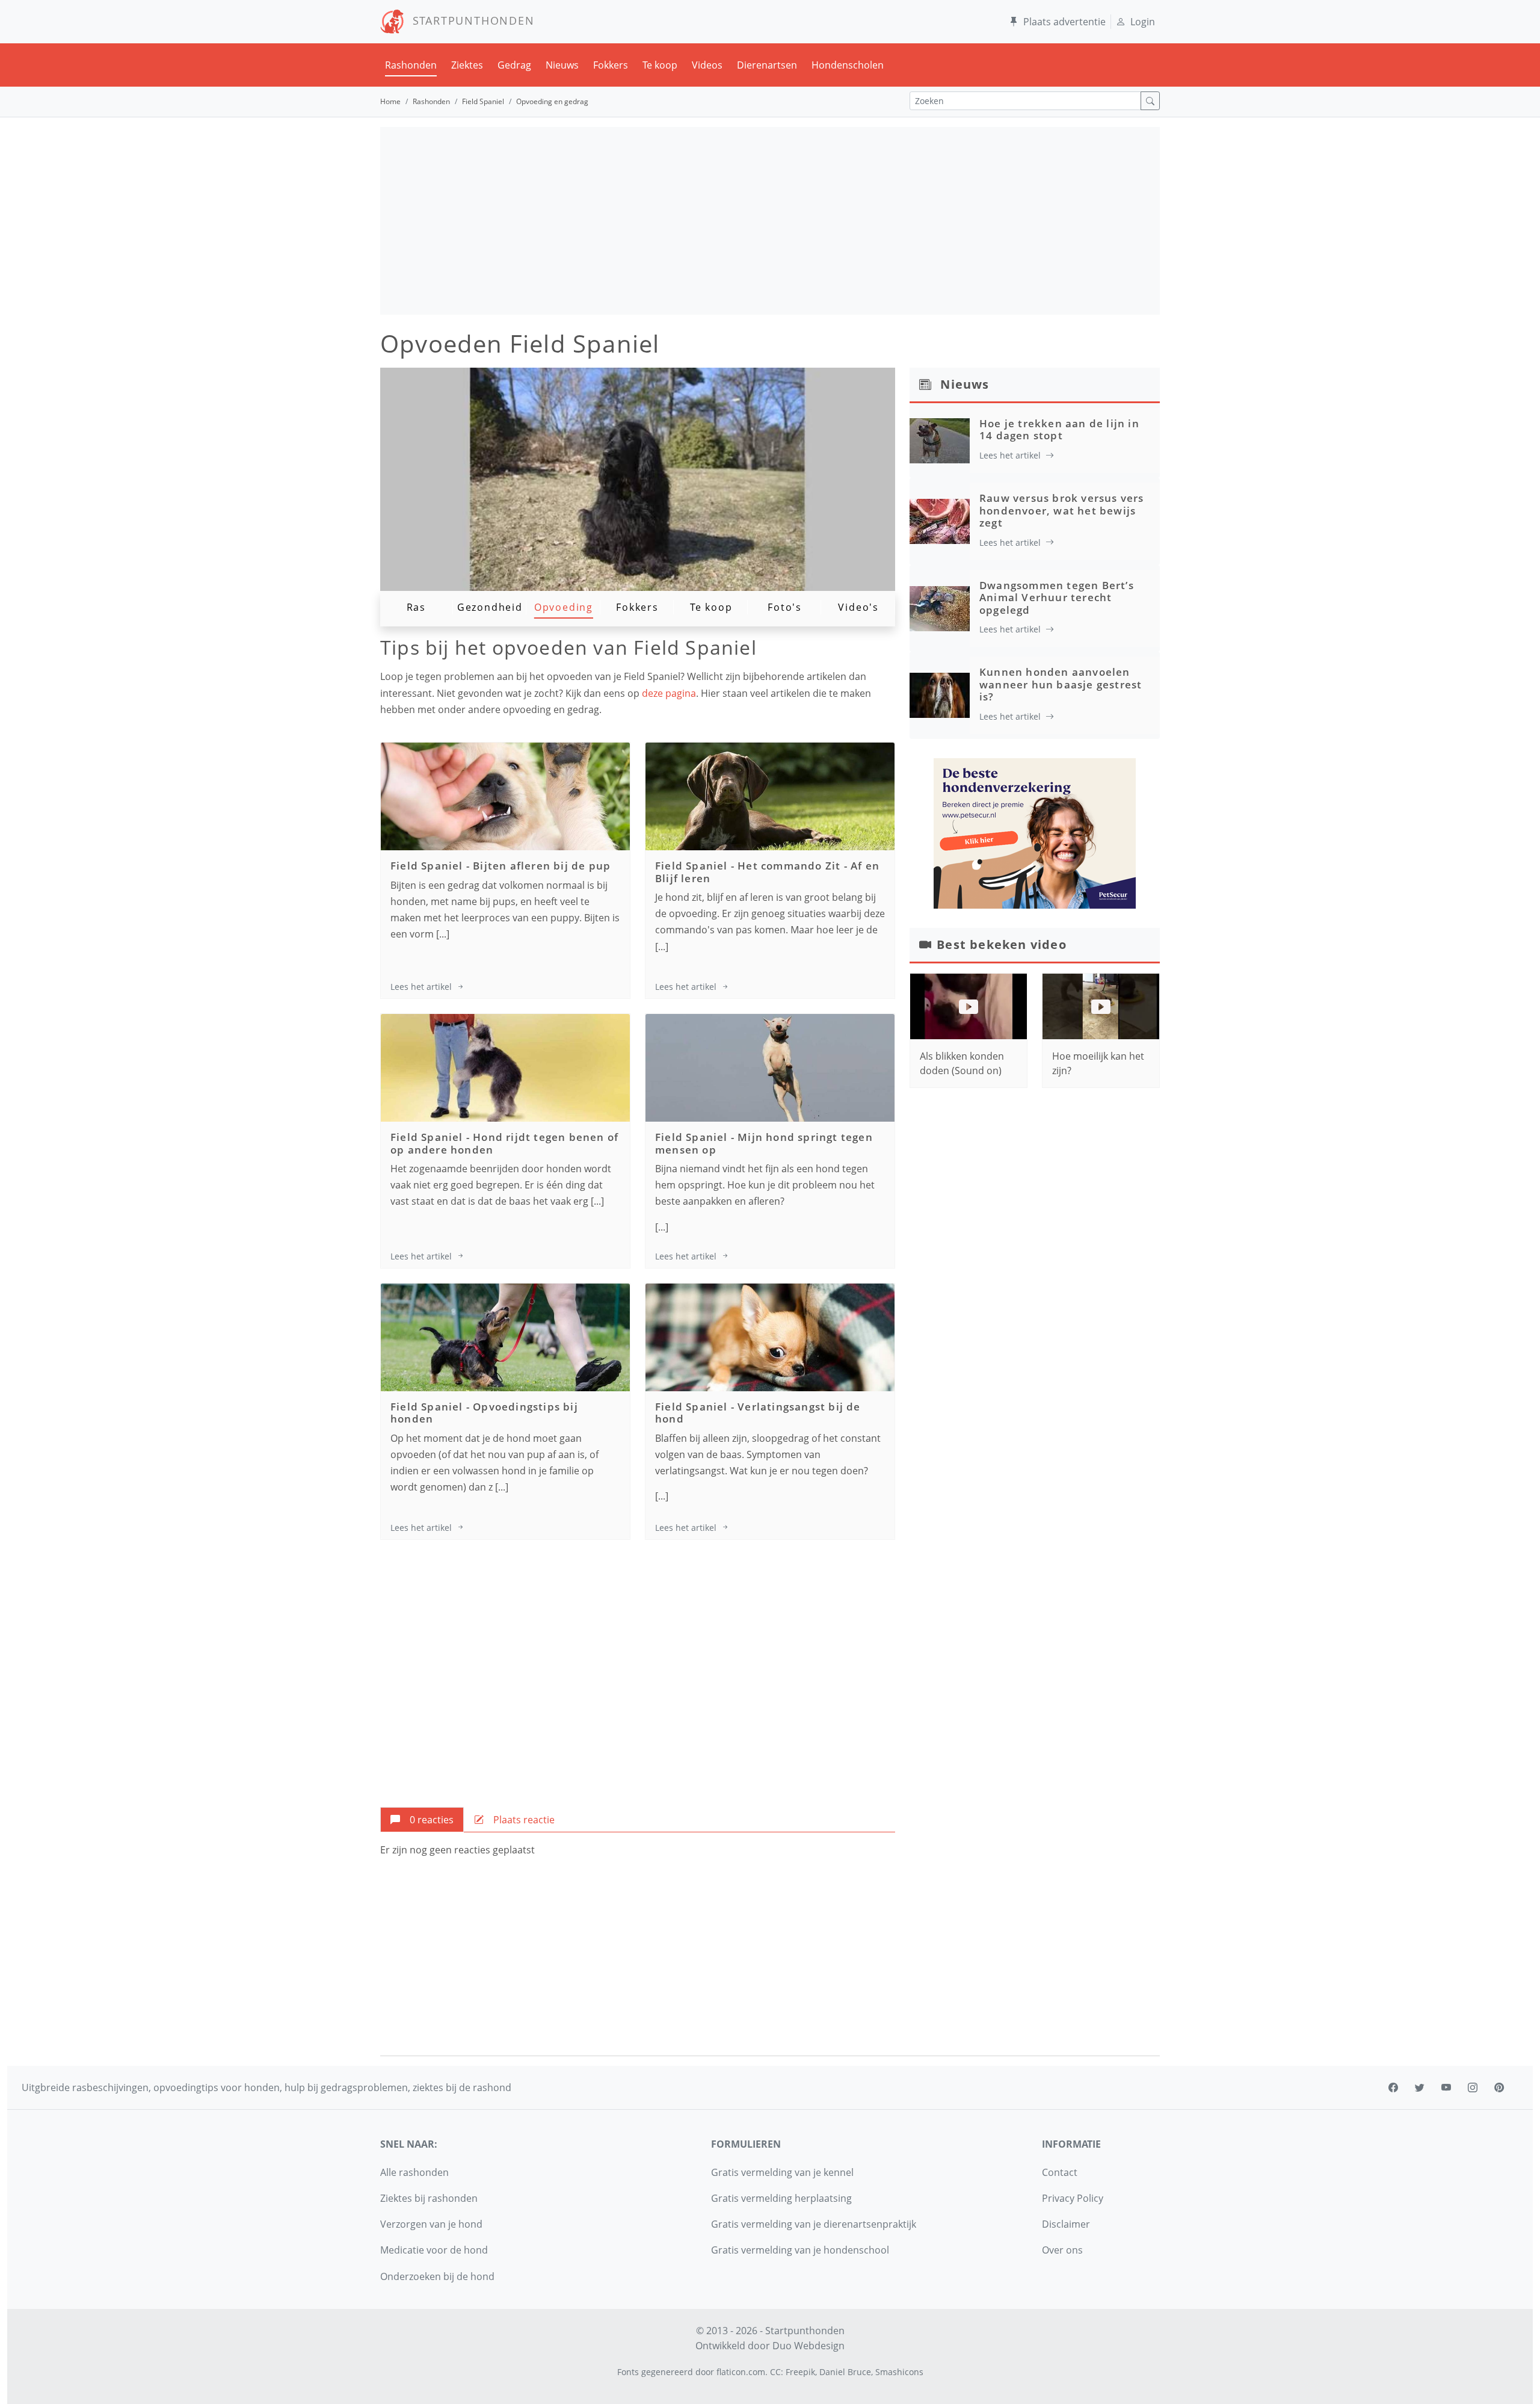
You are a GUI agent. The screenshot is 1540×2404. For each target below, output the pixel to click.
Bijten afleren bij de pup (542, 866)
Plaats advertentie (1064, 22)
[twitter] (1420, 2087)
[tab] (422, 1820)
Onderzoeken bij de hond (437, 2276)
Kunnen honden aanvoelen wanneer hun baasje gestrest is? (1061, 684)
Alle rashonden (414, 2172)
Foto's (785, 607)
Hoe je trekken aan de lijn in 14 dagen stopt (1059, 429)
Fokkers (611, 65)
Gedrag (514, 65)
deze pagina (669, 693)
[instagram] (1473, 2087)
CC (775, 2372)
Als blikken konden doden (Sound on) (962, 1063)
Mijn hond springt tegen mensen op (764, 1143)
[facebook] (1393, 2087)
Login (1143, 22)
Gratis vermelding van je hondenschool (800, 2250)
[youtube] (1446, 2087)
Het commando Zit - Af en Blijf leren (767, 872)
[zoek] (1150, 101)
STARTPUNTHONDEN (470, 20)
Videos (707, 65)
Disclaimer (1066, 2224)
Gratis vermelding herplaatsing (781, 2198)
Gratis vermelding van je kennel (782, 2172)
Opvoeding (564, 607)
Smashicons (899, 2372)
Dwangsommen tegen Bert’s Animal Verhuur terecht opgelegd (1057, 598)
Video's (858, 607)
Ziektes (467, 65)
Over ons (1062, 2250)
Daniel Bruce (845, 2372)
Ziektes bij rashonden (429, 2198)
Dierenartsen (767, 65)
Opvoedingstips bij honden (484, 1413)
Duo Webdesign (808, 2346)
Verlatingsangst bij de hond (758, 1413)
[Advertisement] (770, 221)
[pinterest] (1499, 2087)
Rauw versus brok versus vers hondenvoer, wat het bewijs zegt (1062, 510)
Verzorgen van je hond (431, 2224)
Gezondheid (490, 607)
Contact (1060, 2172)
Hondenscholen (848, 65)
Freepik (800, 2372)
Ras (416, 607)
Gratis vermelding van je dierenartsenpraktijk (814, 2224)
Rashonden (411, 65)
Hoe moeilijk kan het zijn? (1098, 1063)
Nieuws (562, 65)
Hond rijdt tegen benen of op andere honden (504, 1143)
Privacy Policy (1073, 2198)
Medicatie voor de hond (434, 2250)
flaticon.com (741, 2372)
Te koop (660, 65)
